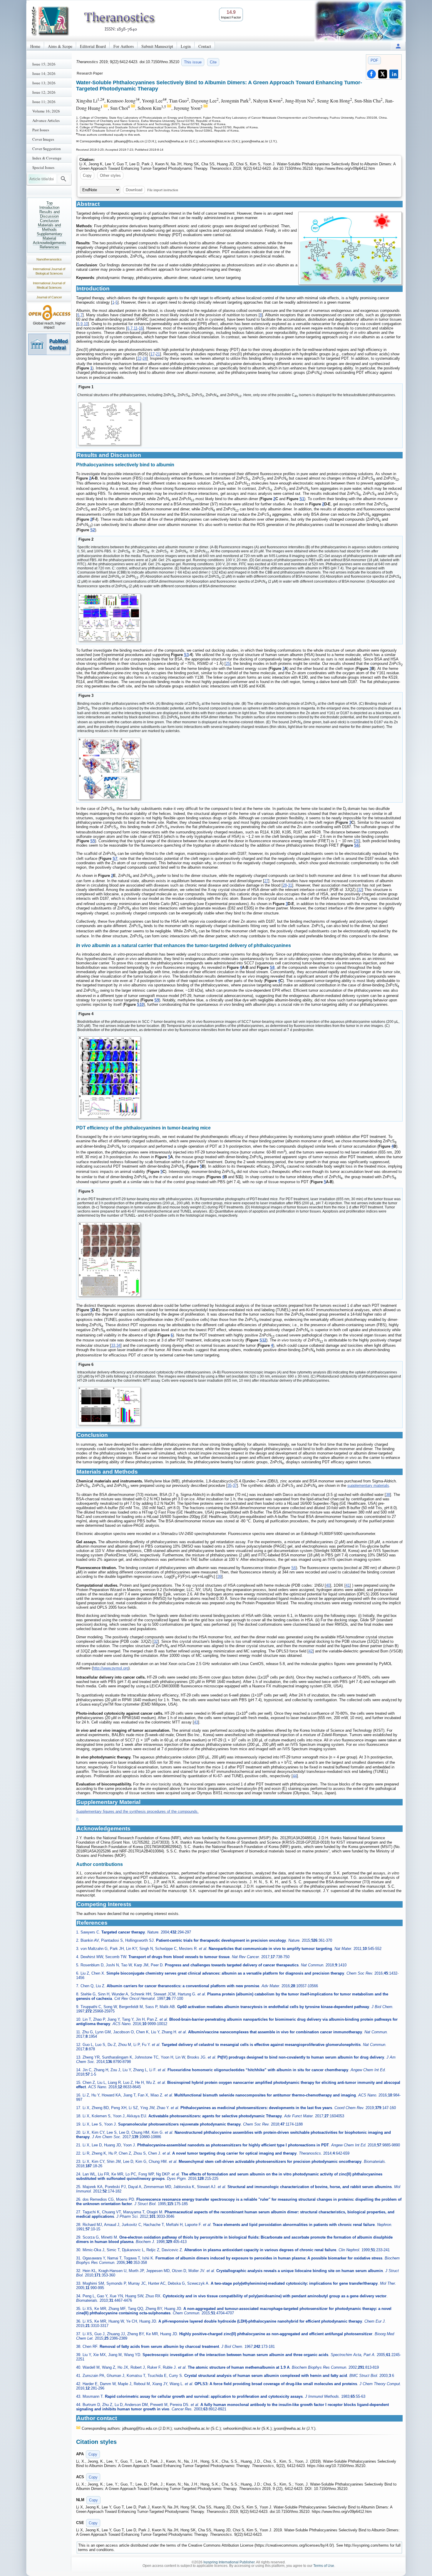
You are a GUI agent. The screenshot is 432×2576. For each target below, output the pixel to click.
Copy (87, 175)
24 (145, 358)
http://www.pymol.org (111, 1668)
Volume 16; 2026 (46, 111)
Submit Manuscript (157, 46)
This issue (193, 62)
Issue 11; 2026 (44, 102)
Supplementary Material (50, 236)
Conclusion (49, 221)
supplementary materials (368, 1485)
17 (153, 354)
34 (118, 1345)
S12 (263, 1340)
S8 (272, 967)
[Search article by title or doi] (63, 179)
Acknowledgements (50, 243)
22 (139, 358)
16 (141, 328)
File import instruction (163, 190)
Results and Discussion (50, 214)
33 (113, 1345)
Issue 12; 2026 (44, 92)
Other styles (110, 175)
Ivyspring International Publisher (229, 2562)
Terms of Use (324, 2566)
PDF (374, 60)
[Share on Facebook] (371, 74)
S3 (186, 655)
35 (230, 1485)
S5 (93, 841)
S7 (115, 859)
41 (348, 1585)
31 (290, 885)
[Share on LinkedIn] (394, 74)
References (49, 247)
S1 (302, 499)
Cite (213, 62)
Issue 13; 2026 (44, 83)
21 (158, 354)
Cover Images (43, 139)
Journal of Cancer (49, 297)
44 (295, 1776)
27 (266, 881)
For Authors (124, 46)
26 (357, 841)
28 (285, 885)
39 (220, 1577)
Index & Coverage (47, 158)
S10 (140, 1004)
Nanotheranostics (49, 259)
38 (388, 1495)
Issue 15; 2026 (44, 64)
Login (186, 46)
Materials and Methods (49, 227)
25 (228, 664)
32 (360, 890)
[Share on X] (383, 74)
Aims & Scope (60, 46)
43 (196, 1722)
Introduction (49, 207)
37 (235, 1485)
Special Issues (43, 167)
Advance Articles (46, 120)
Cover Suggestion (47, 149)
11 (136, 328)
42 (311, 1651)
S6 (356, 845)
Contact (205, 46)
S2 (93, 530)
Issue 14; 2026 (44, 73)
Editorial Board (93, 46)
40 (328, 1585)
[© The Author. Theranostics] (350, 248)
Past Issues (41, 130)
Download (134, 190)
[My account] (398, 46)
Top (50, 203)
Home (35, 46)
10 (86, 324)
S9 (157, 1000)
